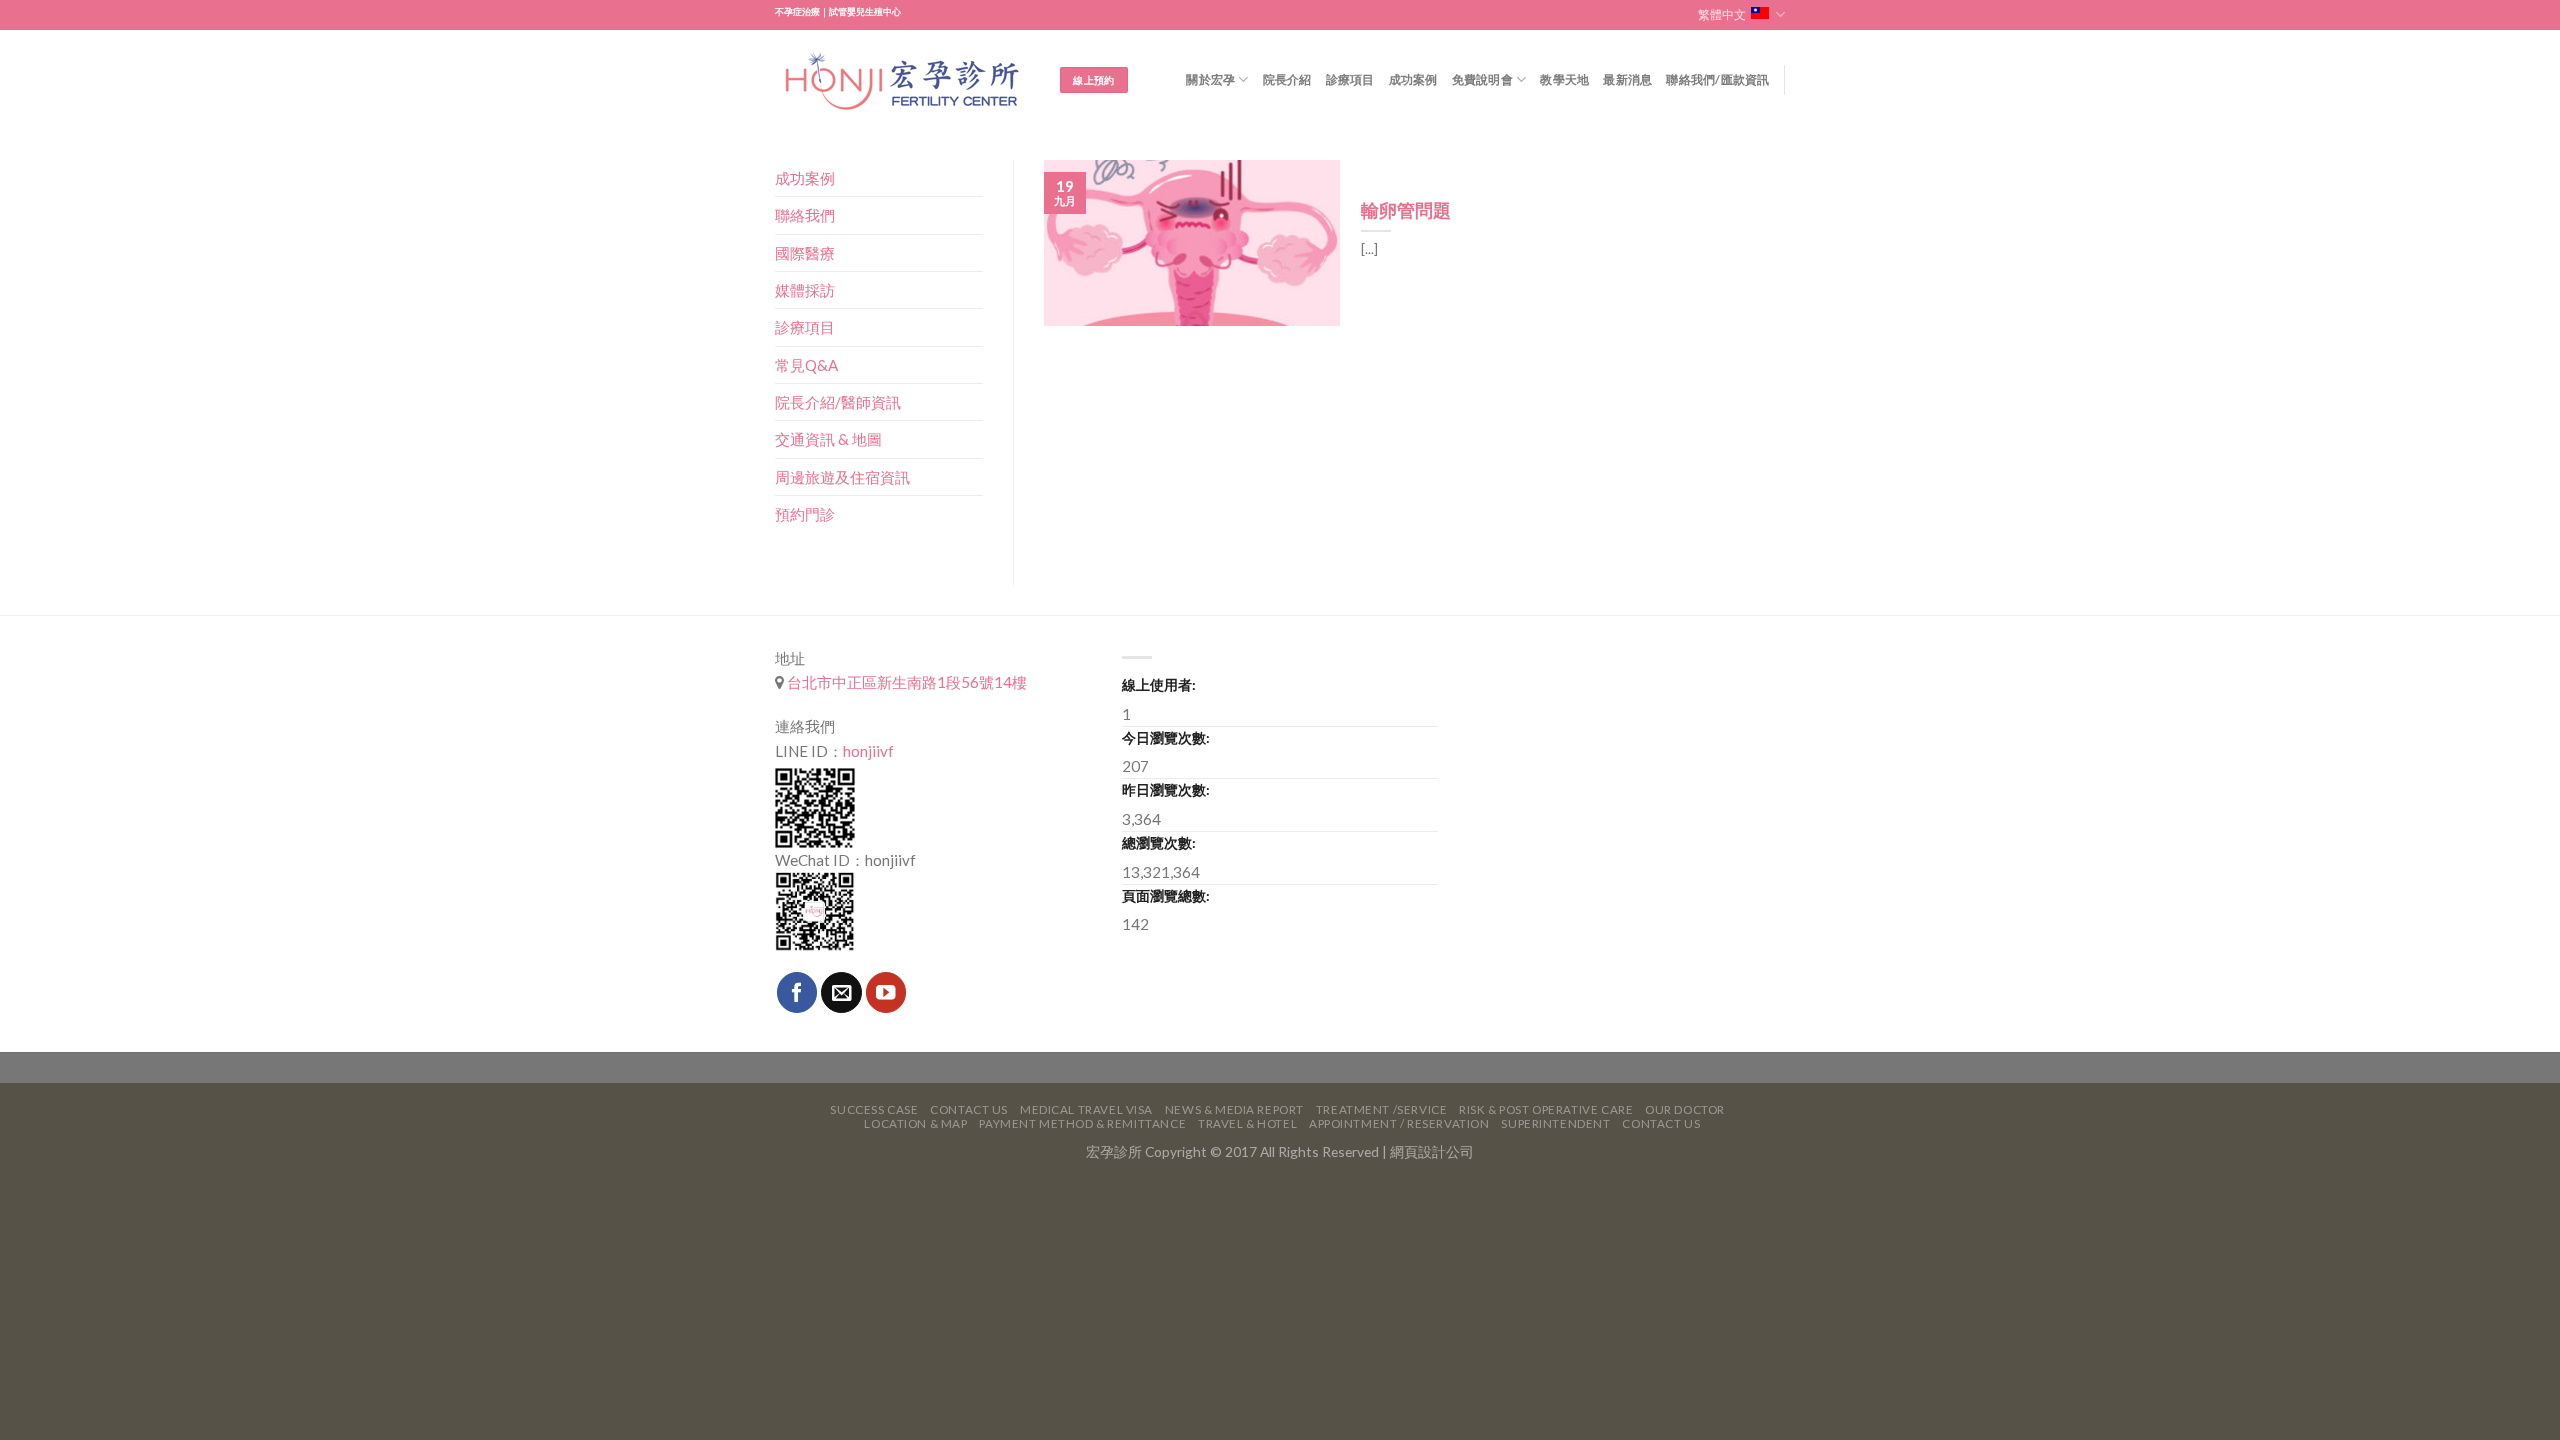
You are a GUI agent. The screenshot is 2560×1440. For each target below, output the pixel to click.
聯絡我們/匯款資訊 (1717, 79)
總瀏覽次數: (1159, 842)
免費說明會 (1482, 79)
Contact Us (969, 1109)
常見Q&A (806, 365)
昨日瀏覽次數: (1166, 789)
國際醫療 (805, 253)
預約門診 (805, 514)
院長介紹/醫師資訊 (838, 402)
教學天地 (1564, 79)
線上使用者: (1159, 684)
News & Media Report (1234, 1109)
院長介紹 (1287, 79)
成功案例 (1413, 79)
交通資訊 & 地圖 (828, 439)
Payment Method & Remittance (1082, 1123)
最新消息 (1627, 79)
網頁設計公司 (1432, 1151)
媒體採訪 (805, 290)
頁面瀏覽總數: (1166, 895)
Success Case (874, 1109)
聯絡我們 (805, 215)
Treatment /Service (1381, 1109)
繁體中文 (1722, 14)
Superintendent (1555, 1123)
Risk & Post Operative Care (1546, 1109)
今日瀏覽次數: (1166, 737)
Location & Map (915, 1123)
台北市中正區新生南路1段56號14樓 (905, 682)
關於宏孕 (1210, 79)
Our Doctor (1685, 1109)
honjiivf (868, 751)
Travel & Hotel (1247, 1123)
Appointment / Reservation (1399, 1123)
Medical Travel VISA (1086, 1109)
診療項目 (1350, 79)
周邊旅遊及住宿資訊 (842, 477)
